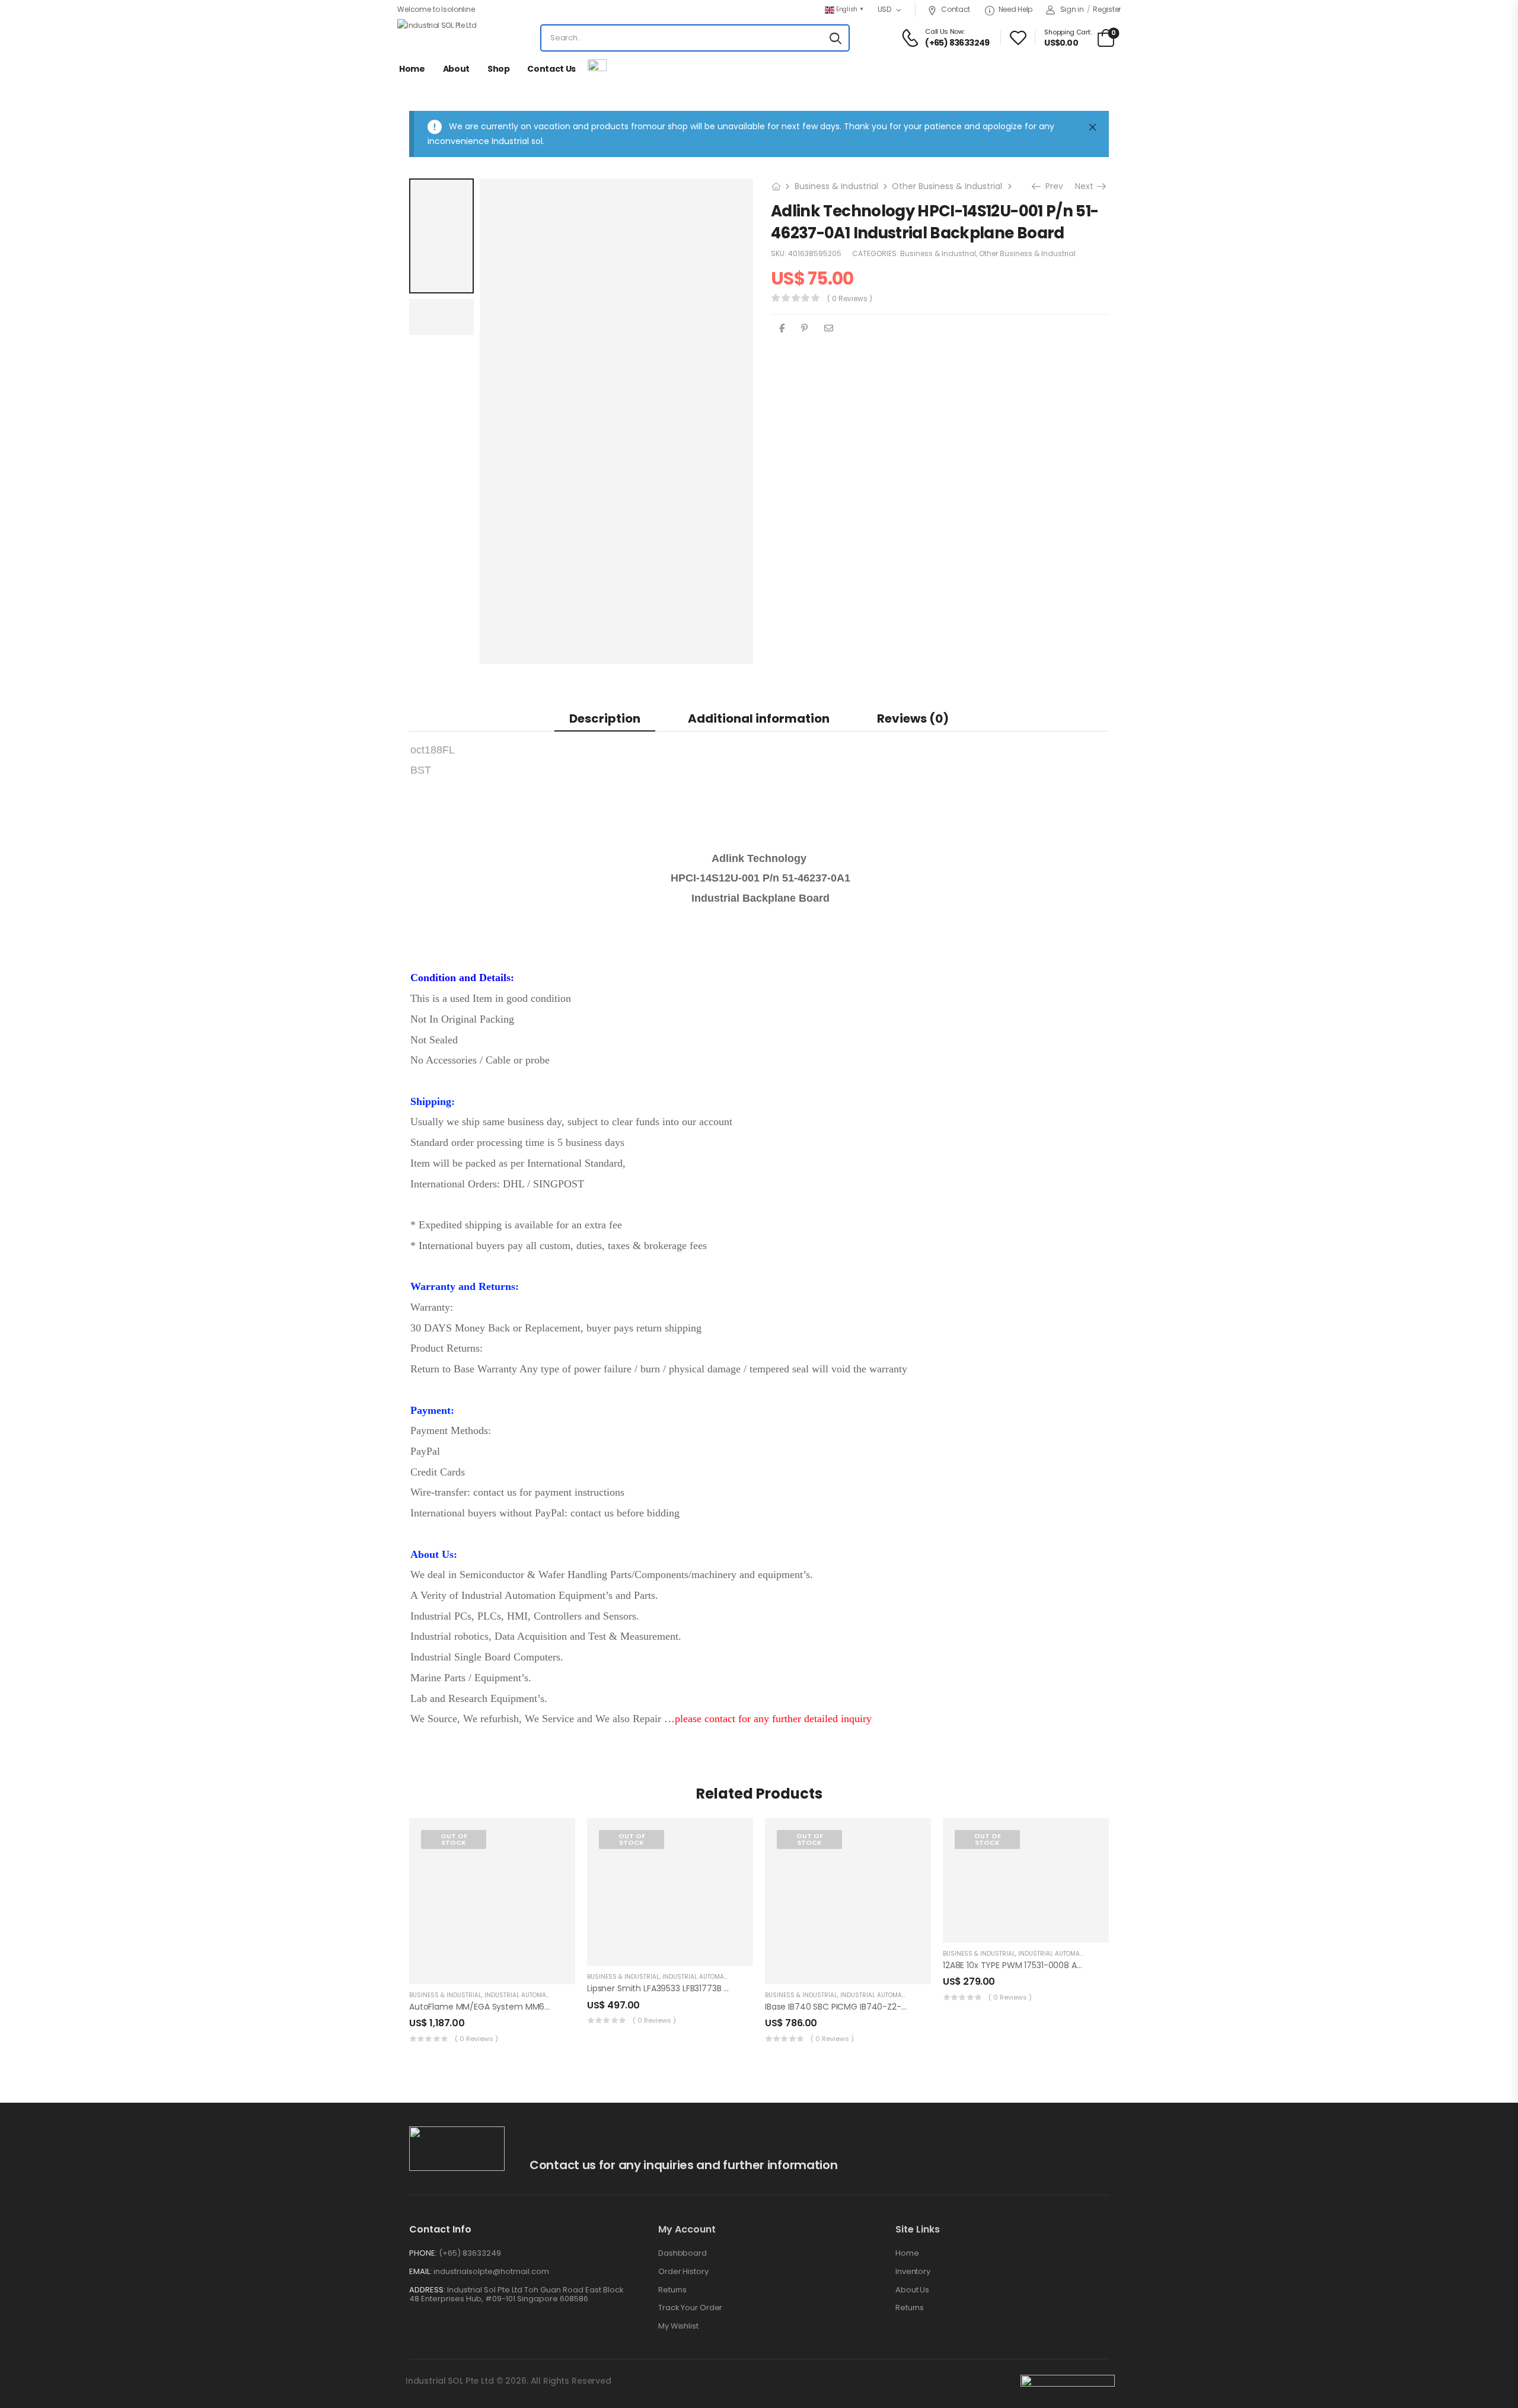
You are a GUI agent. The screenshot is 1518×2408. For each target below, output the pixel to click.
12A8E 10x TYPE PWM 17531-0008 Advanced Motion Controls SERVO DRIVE (1087, 1965)
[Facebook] (782, 328)
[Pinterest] (804, 328)
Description (605, 718)
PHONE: (423, 2253)
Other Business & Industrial (947, 186)
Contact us (551, 69)
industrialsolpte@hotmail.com (491, 2271)
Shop (499, 69)
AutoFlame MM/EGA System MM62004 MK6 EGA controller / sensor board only (568, 2007)
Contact (956, 9)
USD (884, 9)
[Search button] (835, 38)
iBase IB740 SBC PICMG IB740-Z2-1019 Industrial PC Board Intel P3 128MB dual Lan (927, 2007)
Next (1088, 186)
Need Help (1015, 9)
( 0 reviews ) (850, 298)
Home (412, 69)
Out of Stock (454, 1839)
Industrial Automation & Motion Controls (554, 1995)
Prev (1050, 186)
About (456, 69)
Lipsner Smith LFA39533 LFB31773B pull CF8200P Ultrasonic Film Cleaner (728, 1988)
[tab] (605, 718)
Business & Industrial (836, 186)
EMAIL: (420, 2271)
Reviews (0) (913, 718)
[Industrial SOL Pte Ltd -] (442, 38)
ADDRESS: (427, 2290)
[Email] (829, 328)
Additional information (759, 718)
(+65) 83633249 (470, 2253)
